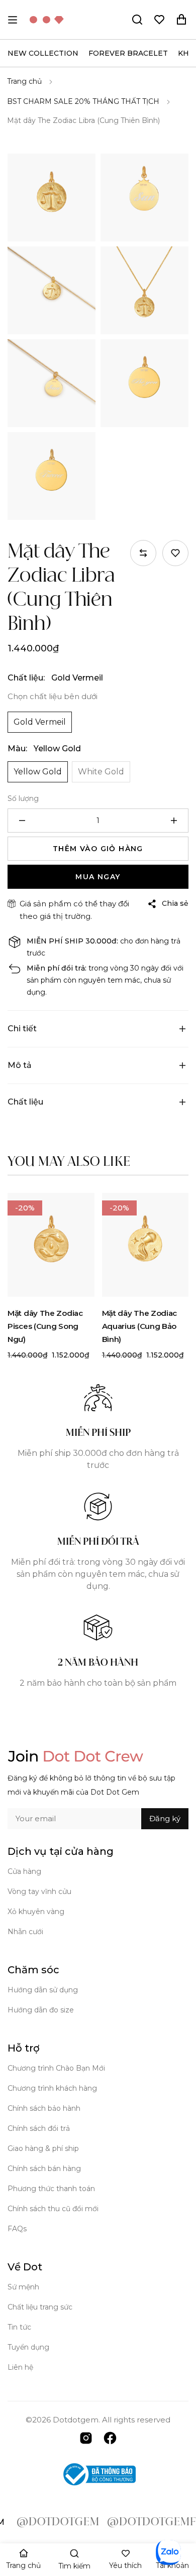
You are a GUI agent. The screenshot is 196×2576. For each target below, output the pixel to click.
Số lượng (23, 798)
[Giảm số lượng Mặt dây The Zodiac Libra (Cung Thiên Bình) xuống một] (22, 821)
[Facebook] (110, 2437)
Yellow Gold (38, 772)
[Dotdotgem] (47, 20)
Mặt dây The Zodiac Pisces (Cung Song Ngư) (45, 1326)
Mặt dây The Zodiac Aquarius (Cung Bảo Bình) (140, 1326)
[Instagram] (86, 2437)
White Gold (101, 772)
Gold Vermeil (40, 722)
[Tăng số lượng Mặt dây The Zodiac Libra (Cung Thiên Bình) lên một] (174, 821)
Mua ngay (98, 877)
